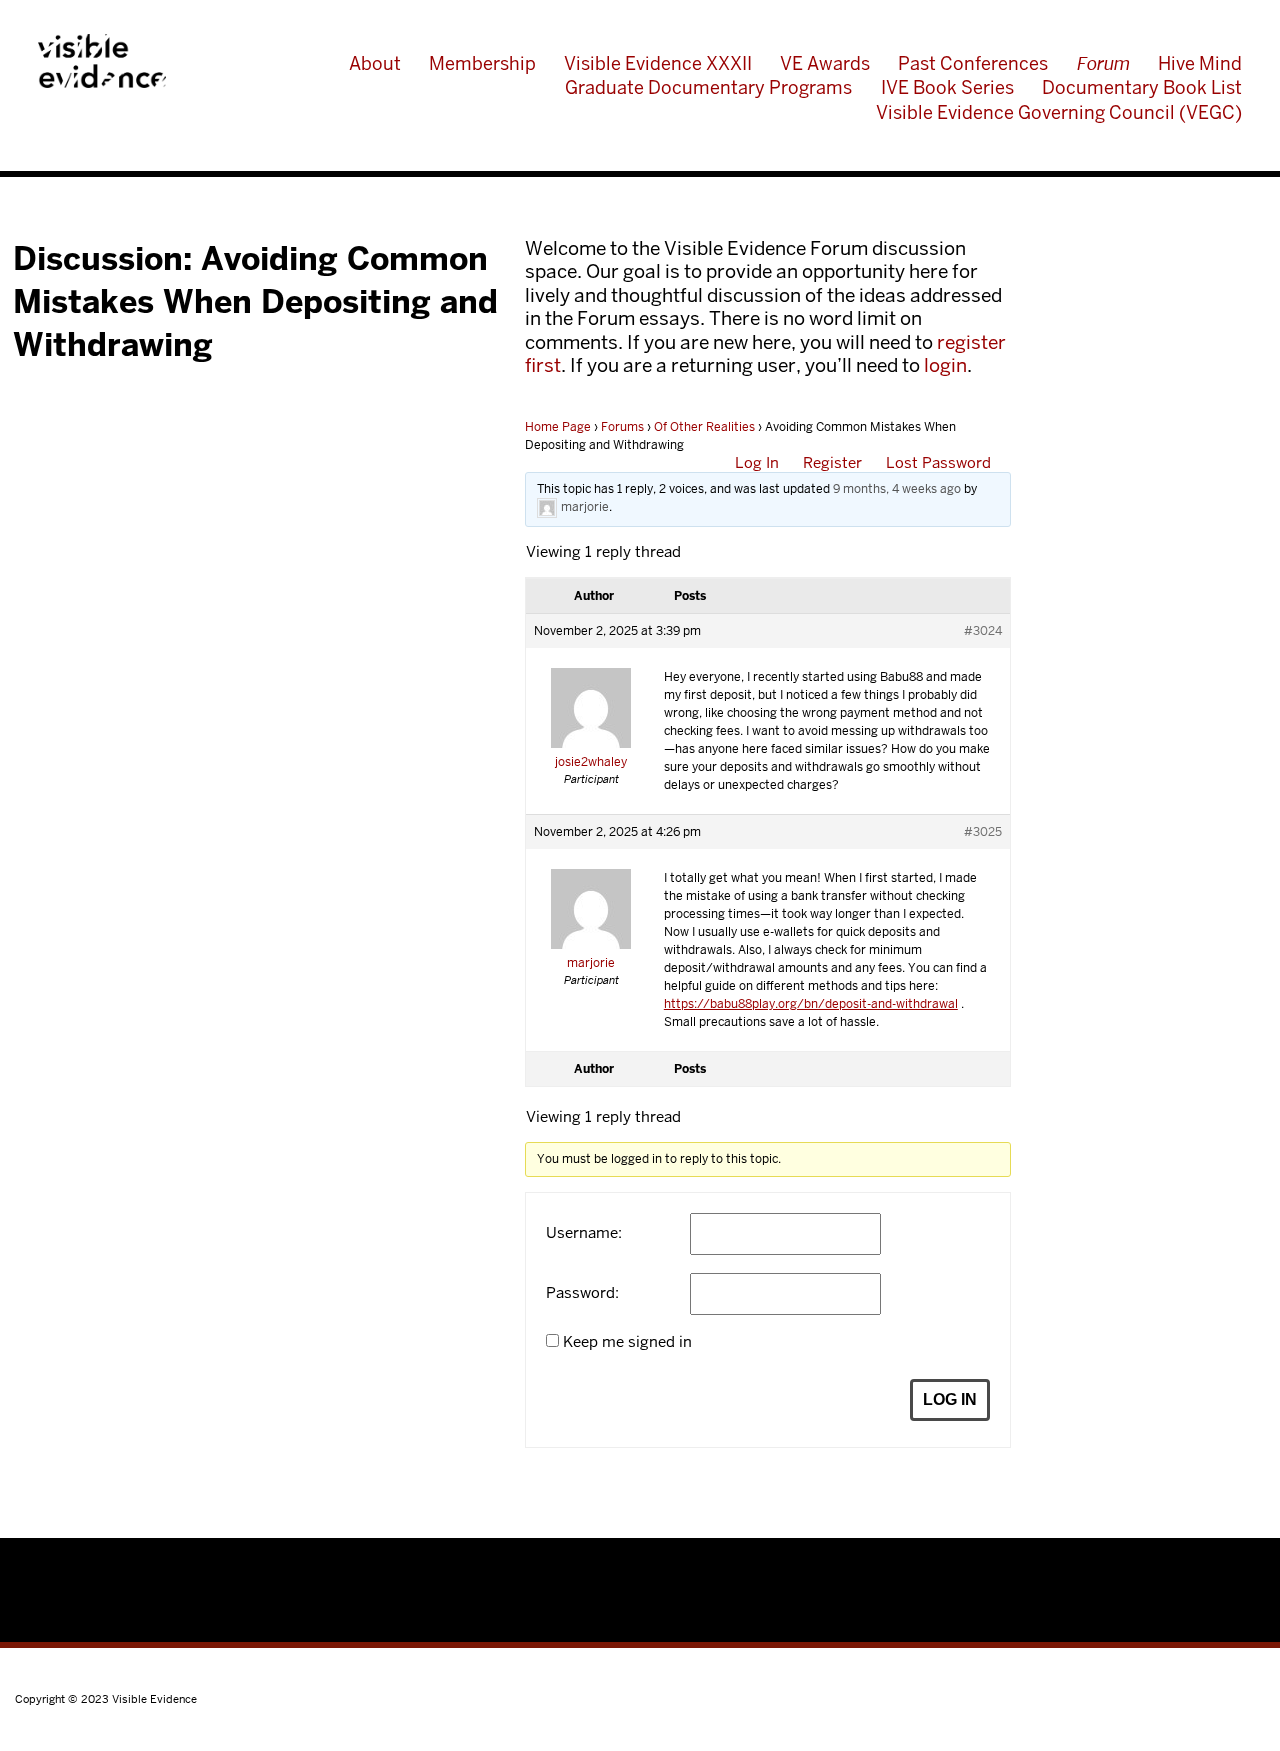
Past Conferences (973, 63)
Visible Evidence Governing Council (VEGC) (1059, 112)
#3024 (983, 631)
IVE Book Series (947, 87)
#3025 (983, 832)
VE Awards (825, 63)
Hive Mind (1200, 63)
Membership (482, 63)
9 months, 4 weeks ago (897, 489)
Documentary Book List (1142, 87)
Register (832, 462)
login (945, 365)
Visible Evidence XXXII (658, 63)
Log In (757, 462)
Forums (622, 427)
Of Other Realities (704, 427)
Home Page (558, 427)
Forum (1103, 63)
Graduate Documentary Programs (708, 87)
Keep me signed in (627, 1342)
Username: (584, 1233)
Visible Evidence (102, 61)
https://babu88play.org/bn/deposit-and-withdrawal (811, 1004)
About (375, 63)
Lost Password (938, 462)
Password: (582, 1293)
